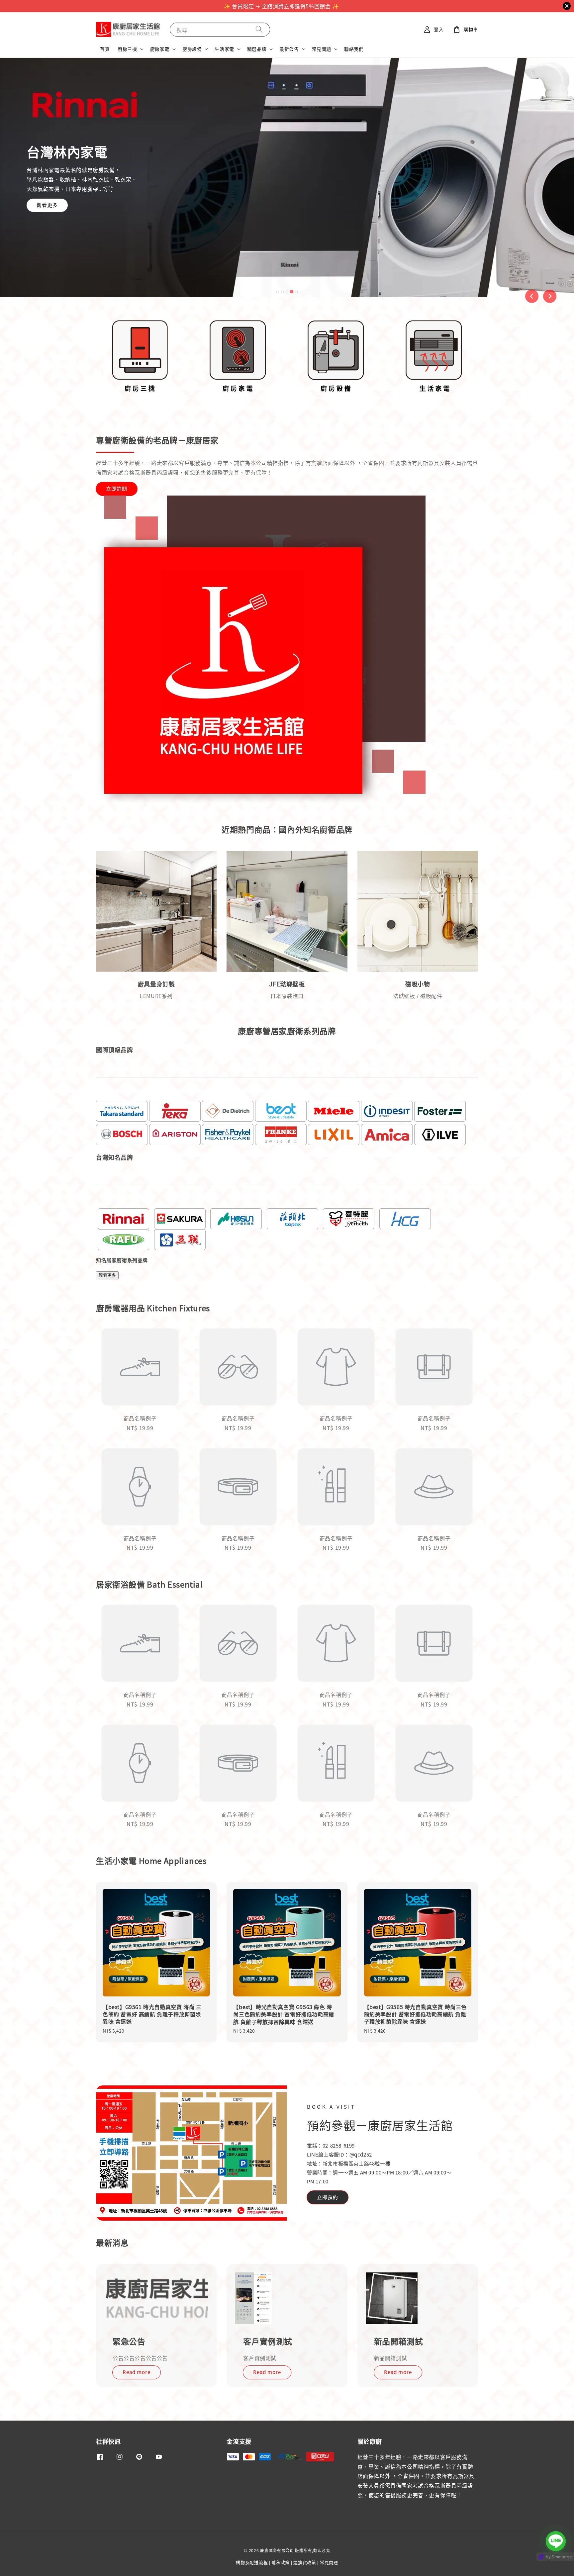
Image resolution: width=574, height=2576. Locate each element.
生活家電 (224, 49)
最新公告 (289, 49)
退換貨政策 (305, 2562)
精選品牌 (257, 49)
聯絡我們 (354, 49)
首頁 (105, 49)
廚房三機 (127, 49)
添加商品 (287, 1470)
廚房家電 (160, 49)
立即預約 (328, 2197)
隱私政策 (281, 2562)
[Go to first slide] (550, 296)
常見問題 (322, 49)
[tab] (278, 292)
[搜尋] (259, 29)
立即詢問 (117, 488)
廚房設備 (192, 49)
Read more (137, 2372)
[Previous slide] (532, 296)
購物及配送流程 (252, 2562)
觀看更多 (47, 205)
